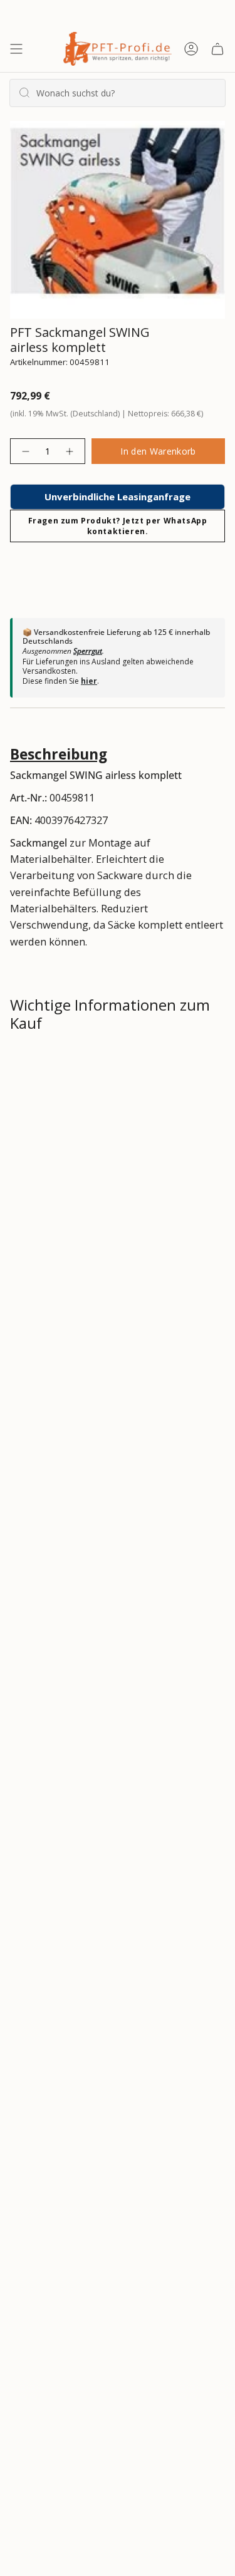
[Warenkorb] (217, 49)
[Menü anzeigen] (16, 49)
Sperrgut (88, 651)
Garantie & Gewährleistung (86, 1155)
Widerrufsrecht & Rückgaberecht (103, 1110)
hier (89, 681)
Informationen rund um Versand (102, 1066)
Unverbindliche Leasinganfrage (118, 497)
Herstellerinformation (76, 1199)
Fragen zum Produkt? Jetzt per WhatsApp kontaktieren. (118, 526)
